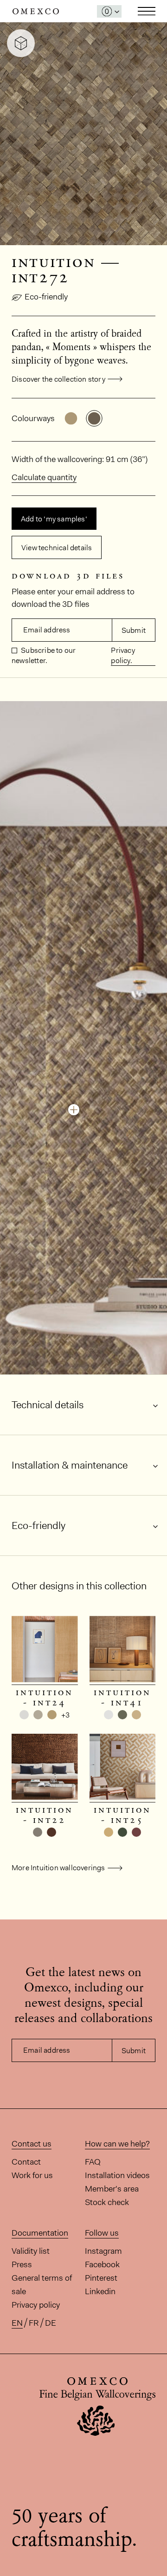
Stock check (107, 2202)
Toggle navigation (147, 11)
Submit (134, 630)
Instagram (103, 2251)
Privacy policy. (123, 655)
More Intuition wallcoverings (58, 1868)
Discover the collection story (58, 379)
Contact (26, 2162)
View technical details (57, 548)
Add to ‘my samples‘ (54, 519)
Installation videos (117, 2175)
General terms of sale (42, 2285)
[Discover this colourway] (74, 1110)
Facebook (102, 2264)
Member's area (112, 2189)
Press (22, 2264)
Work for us (32, 2175)
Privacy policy (36, 2305)
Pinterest (101, 2278)
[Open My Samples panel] (109, 11)
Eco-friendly (46, 297)
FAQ (93, 2162)
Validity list (31, 2251)
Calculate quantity (44, 477)
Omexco (36, 11)
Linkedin (100, 2291)
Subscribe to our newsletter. (44, 655)
